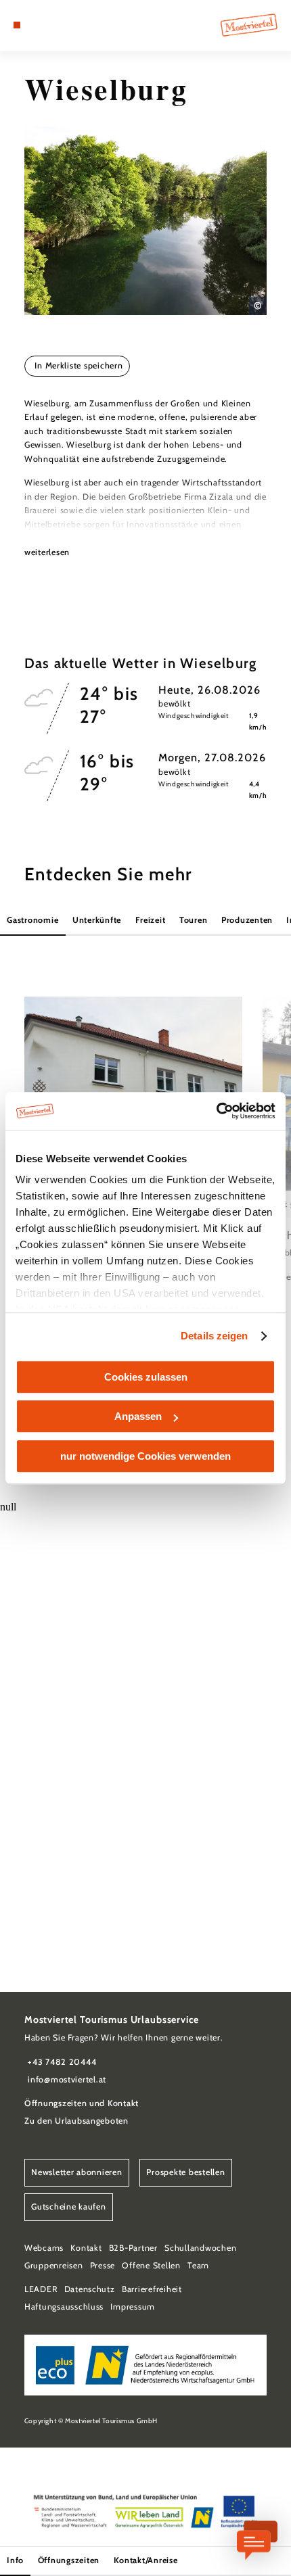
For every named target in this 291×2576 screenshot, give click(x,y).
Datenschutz (90, 2289)
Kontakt (86, 2248)
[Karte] (38, 25)
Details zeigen (214, 1336)
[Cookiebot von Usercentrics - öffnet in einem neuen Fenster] (216, 1111)
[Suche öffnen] (59, 25)
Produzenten (247, 920)
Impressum (133, 2307)
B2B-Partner (133, 2248)
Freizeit (151, 920)
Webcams (44, 2248)
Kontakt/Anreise (146, 2560)
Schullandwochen (200, 2248)
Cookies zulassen (146, 1377)
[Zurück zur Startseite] (249, 25)
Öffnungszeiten (69, 2560)
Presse (103, 2265)
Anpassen (138, 1416)
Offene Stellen (151, 2265)
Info (15, 2560)
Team (198, 2265)
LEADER (41, 2289)
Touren (193, 920)
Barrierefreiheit (152, 2289)
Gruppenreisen (54, 2265)
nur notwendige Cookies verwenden (145, 1456)
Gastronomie (32, 920)
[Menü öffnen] (17, 25)
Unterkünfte (97, 920)
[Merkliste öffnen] (49, 25)
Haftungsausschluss (64, 2307)
